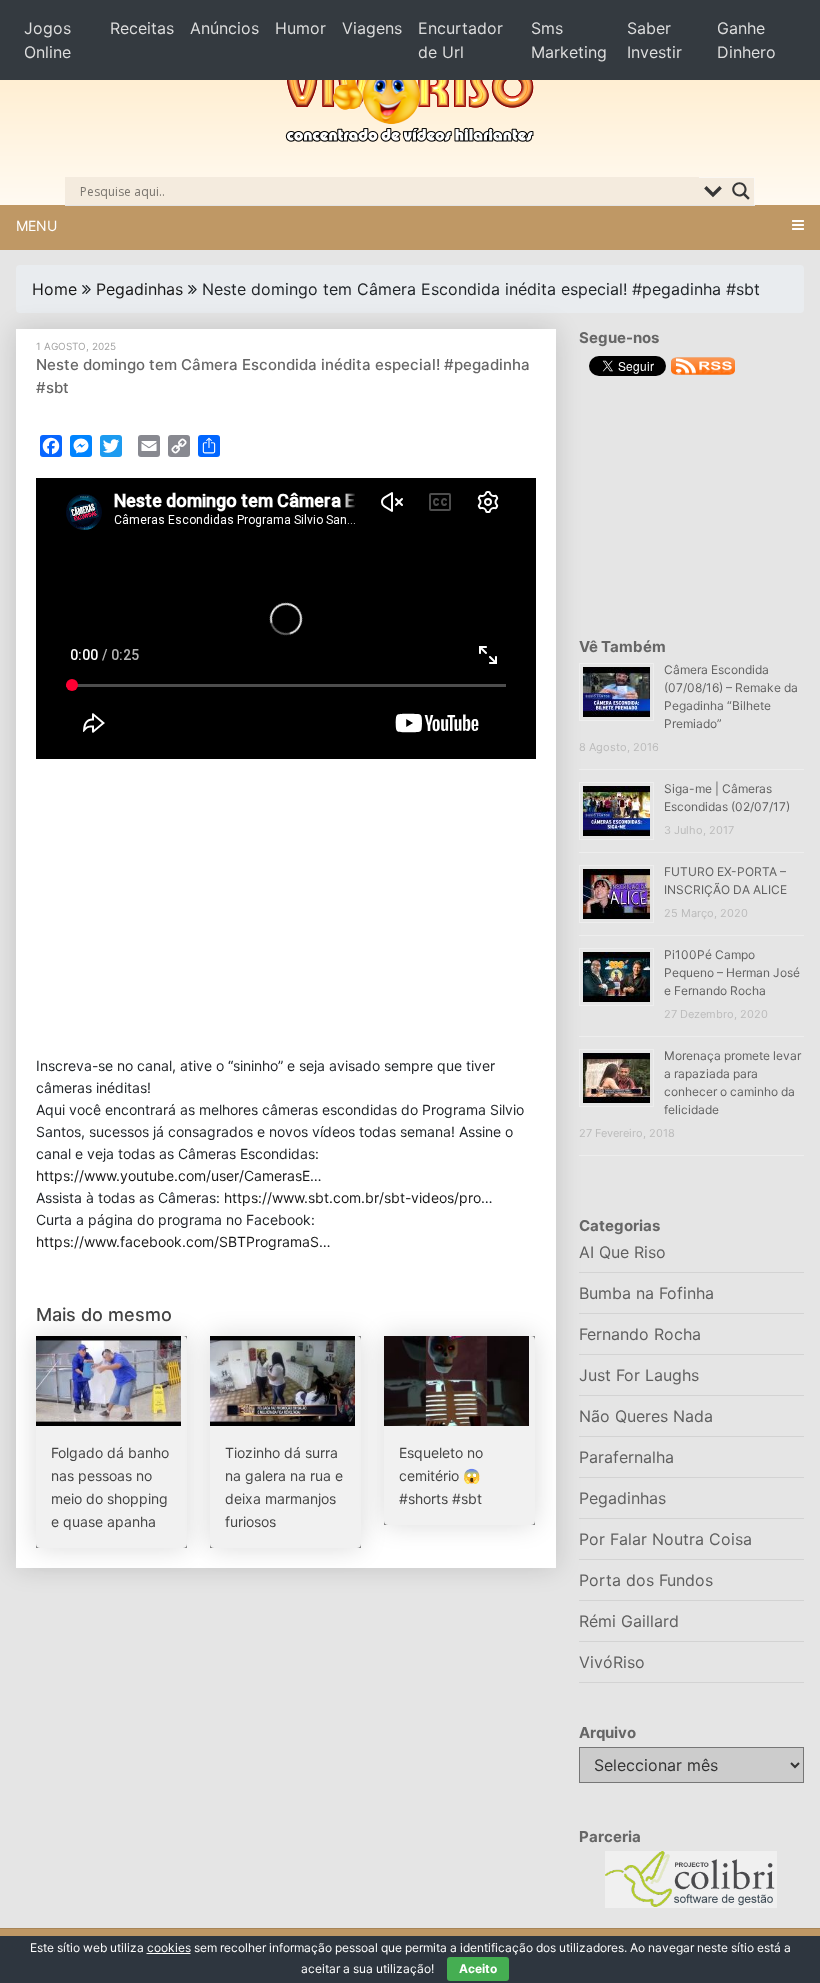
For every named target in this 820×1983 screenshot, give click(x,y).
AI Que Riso (622, 1252)
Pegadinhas (139, 289)
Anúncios (224, 28)
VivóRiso (612, 1662)
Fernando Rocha (640, 1334)
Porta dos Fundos (646, 1580)
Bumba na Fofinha (646, 1293)
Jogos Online (47, 40)
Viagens (372, 28)
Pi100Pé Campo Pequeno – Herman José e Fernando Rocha (732, 972)
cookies (169, 1947)
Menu (36, 225)
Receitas (142, 28)
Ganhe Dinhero (746, 40)
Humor (300, 28)
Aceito (478, 1968)
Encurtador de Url (460, 40)
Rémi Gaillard (629, 1621)
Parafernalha (626, 1457)
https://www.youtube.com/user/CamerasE (173, 1175)
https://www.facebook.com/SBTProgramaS (177, 1241)
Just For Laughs (639, 1375)
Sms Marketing (569, 40)
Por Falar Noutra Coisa (665, 1539)
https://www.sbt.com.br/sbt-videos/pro (352, 1197)
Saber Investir (654, 40)
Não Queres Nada (646, 1416)
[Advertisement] (286, 907)
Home (54, 289)
